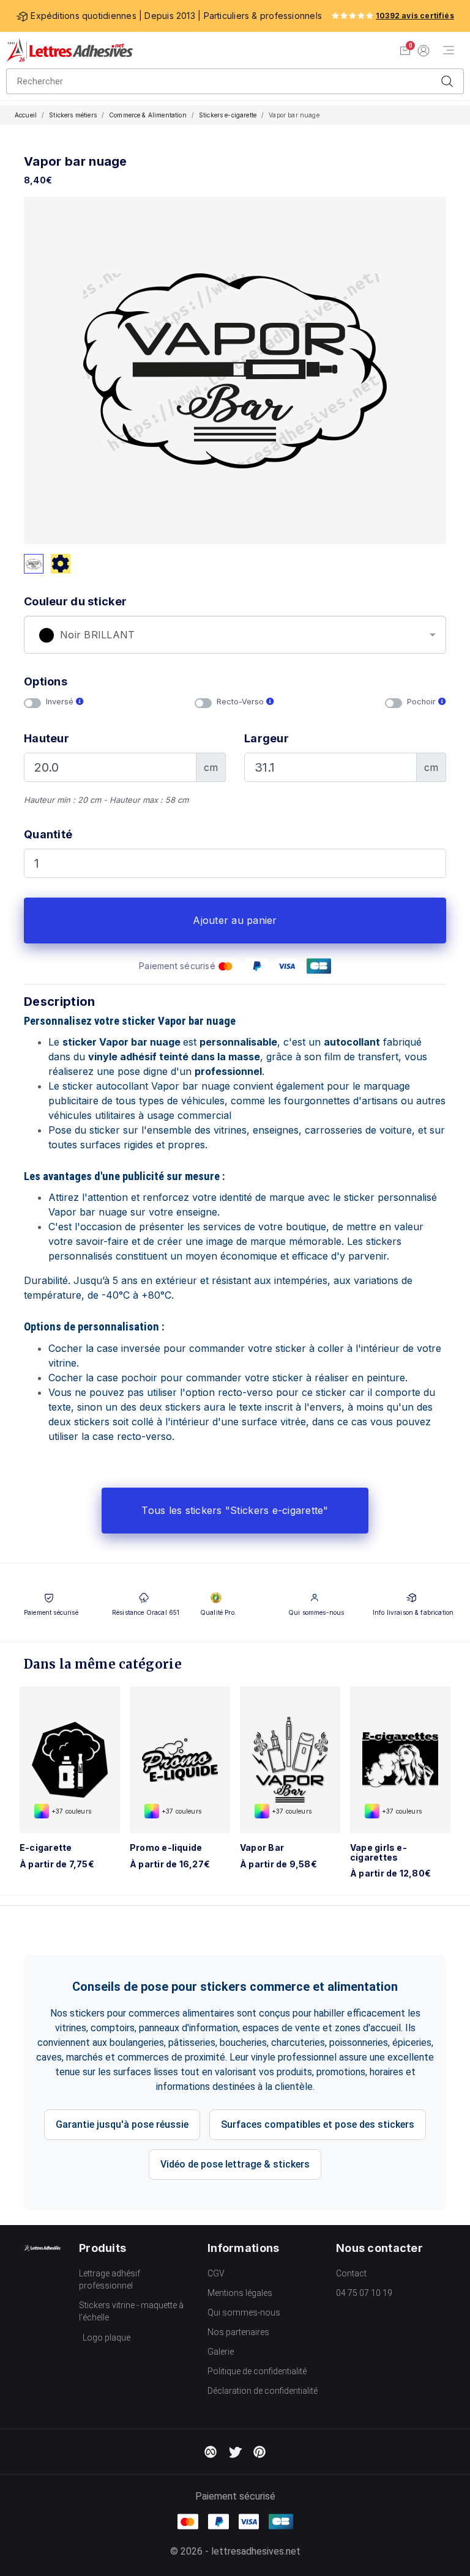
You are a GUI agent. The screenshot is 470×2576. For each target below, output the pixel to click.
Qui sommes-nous (244, 2312)
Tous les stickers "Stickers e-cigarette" (235, 1510)
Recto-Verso (241, 702)
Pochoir (423, 702)
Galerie (221, 2352)
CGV (216, 2273)
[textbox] (235, 635)
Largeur (267, 738)
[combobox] (235, 635)
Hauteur (47, 738)
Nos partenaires (238, 2332)
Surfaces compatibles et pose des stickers (318, 2124)
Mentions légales (240, 2293)
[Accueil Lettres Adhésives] (69, 50)
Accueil (26, 115)
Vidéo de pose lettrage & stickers (235, 2164)
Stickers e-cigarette (228, 115)
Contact (351, 2273)
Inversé (61, 702)
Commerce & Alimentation (148, 115)
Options (46, 681)
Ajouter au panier (235, 920)
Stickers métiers (73, 115)
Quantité (48, 834)
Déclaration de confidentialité (263, 2391)
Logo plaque (106, 2338)
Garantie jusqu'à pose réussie (122, 2124)
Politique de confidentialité (257, 2371)
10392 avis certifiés (415, 16)
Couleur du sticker (75, 601)
